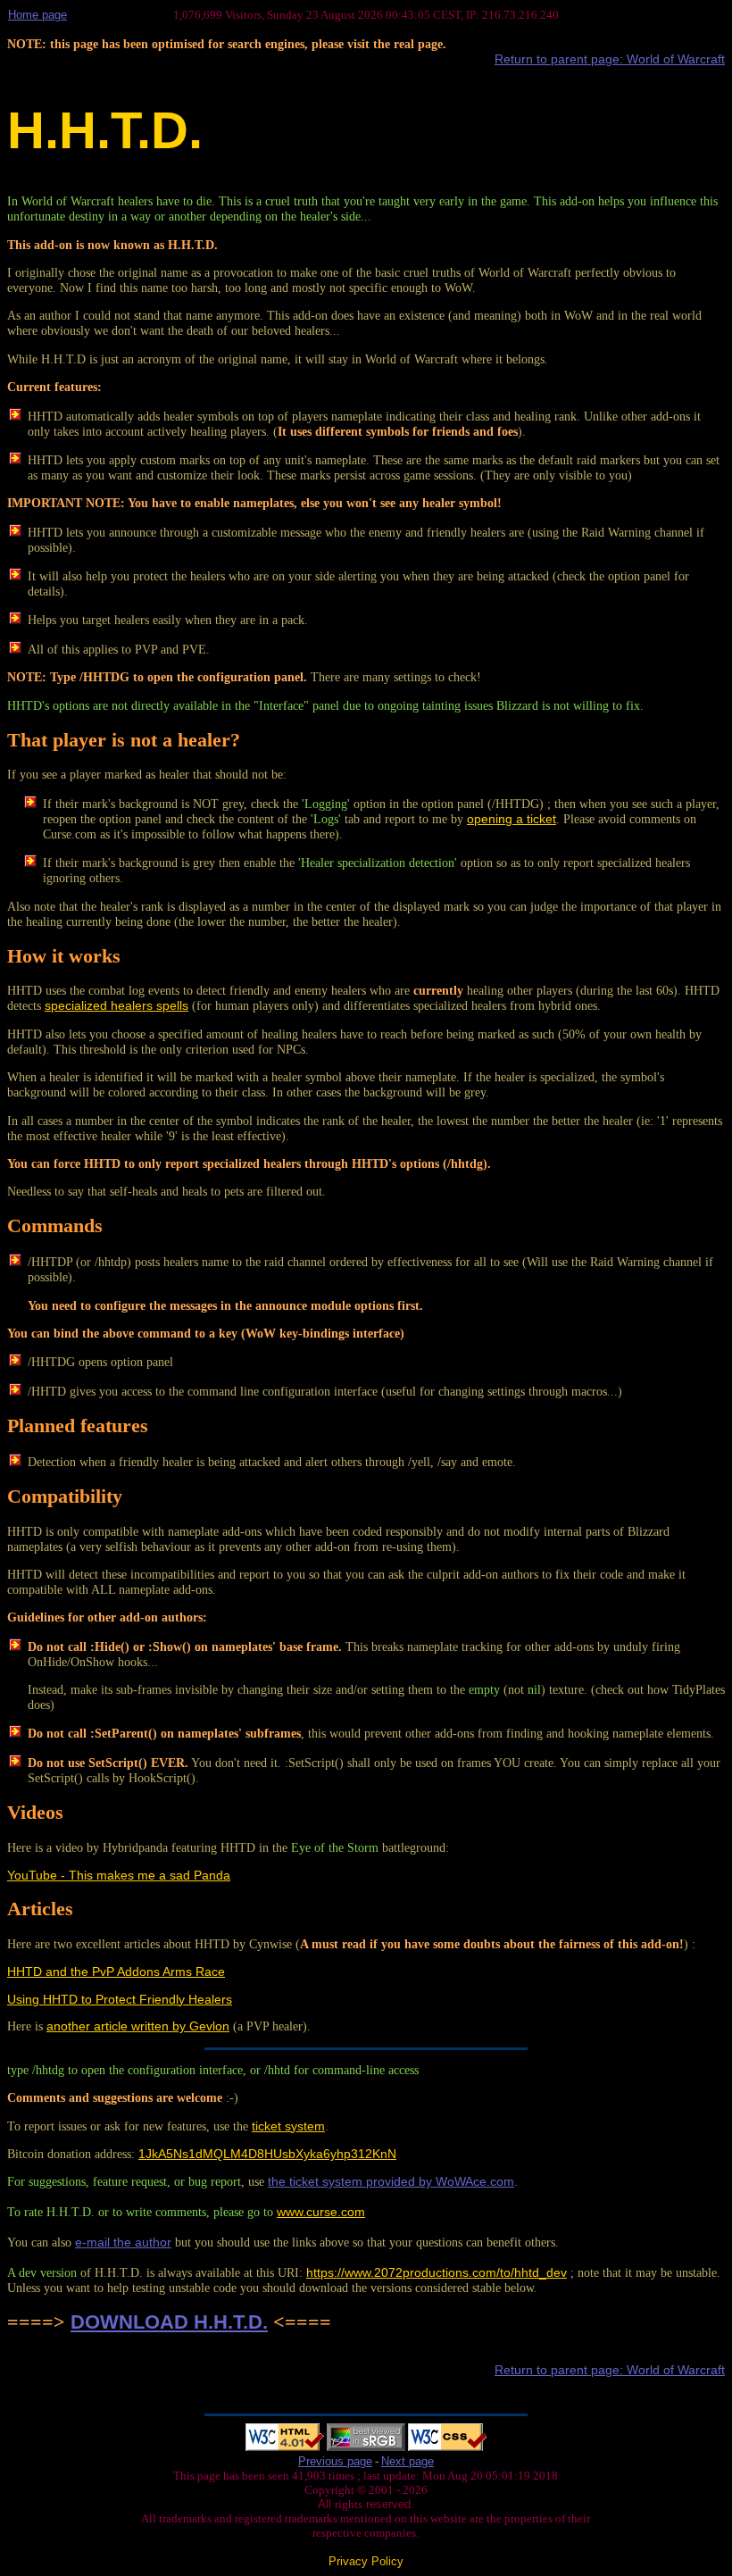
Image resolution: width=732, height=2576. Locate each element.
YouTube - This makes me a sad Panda (119, 1875)
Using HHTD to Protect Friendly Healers (120, 1999)
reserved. (388, 2504)
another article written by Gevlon (138, 2026)
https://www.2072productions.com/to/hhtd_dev (437, 2272)
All (326, 2504)
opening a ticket (512, 819)
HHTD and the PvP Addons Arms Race (116, 1972)
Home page (37, 15)
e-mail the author (123, 2242)
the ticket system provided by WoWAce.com (391, 2181)
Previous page (335, 2461)
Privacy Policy (366, 2561)
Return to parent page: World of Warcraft (610, 59)
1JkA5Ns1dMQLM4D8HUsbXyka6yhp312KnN (267, 2154)
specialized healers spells (116, 1005)
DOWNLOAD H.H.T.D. (169, 2322)
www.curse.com (321, 2212)
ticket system (288, 2126)
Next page (408, 2461)
